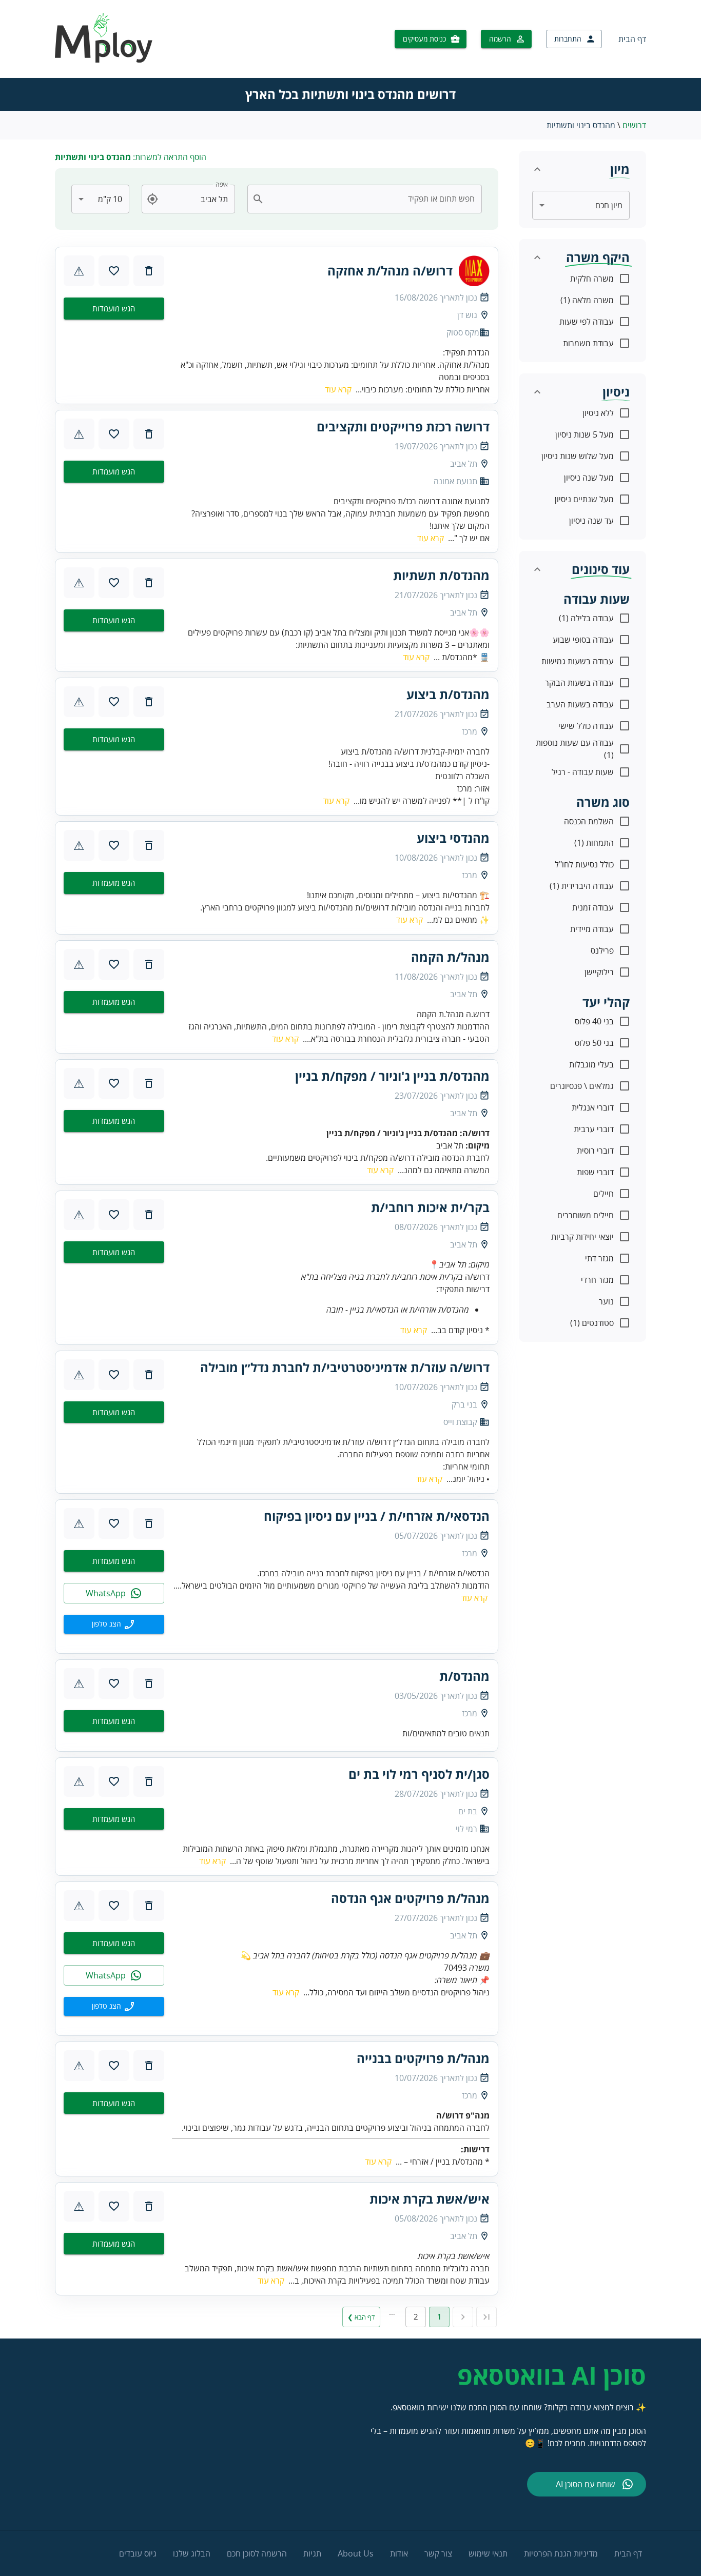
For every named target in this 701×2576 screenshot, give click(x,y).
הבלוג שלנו (192, 2553)
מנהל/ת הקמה (450, 957)
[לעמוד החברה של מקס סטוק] (474, 271)
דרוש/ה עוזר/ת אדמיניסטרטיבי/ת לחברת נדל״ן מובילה (345, 1368)
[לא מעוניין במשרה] (149, 271)
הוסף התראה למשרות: (131, 157)
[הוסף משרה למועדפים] (114, 271)
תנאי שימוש (488, 2553)
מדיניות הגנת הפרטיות (561, 2553)
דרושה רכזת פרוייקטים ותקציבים (403, 427)
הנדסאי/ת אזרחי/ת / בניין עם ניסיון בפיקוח (377, 1516)
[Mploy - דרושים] (104, 60)
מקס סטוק (463, 332)
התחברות (568, 39)
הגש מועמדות (114, 308)
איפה (222, 184)
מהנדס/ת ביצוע (448, 695)
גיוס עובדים (138, 2553)
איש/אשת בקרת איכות (430, 2199)
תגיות (312, 2553)
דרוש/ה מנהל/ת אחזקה (390, 271)
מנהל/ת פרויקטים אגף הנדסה (410, 1898)
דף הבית (632, 39)
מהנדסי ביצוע (453, 838)
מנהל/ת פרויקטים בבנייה (423, 2058)
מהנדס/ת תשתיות (441, 576)
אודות (399, 2553)
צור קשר (438, 2553)
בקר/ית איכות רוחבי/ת (430, 1207)
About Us (356, 2553)
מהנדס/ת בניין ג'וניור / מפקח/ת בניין (392, 1076)
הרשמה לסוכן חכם (257, 2553)
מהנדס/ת (464, 1676)
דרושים (634, 125)
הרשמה (500, 39)
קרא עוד (338, 389)
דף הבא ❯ (361, 2317)
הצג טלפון (106, 1624)
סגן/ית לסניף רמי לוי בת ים (419, 1774)
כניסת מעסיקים (424, 39)
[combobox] (371, 199)
